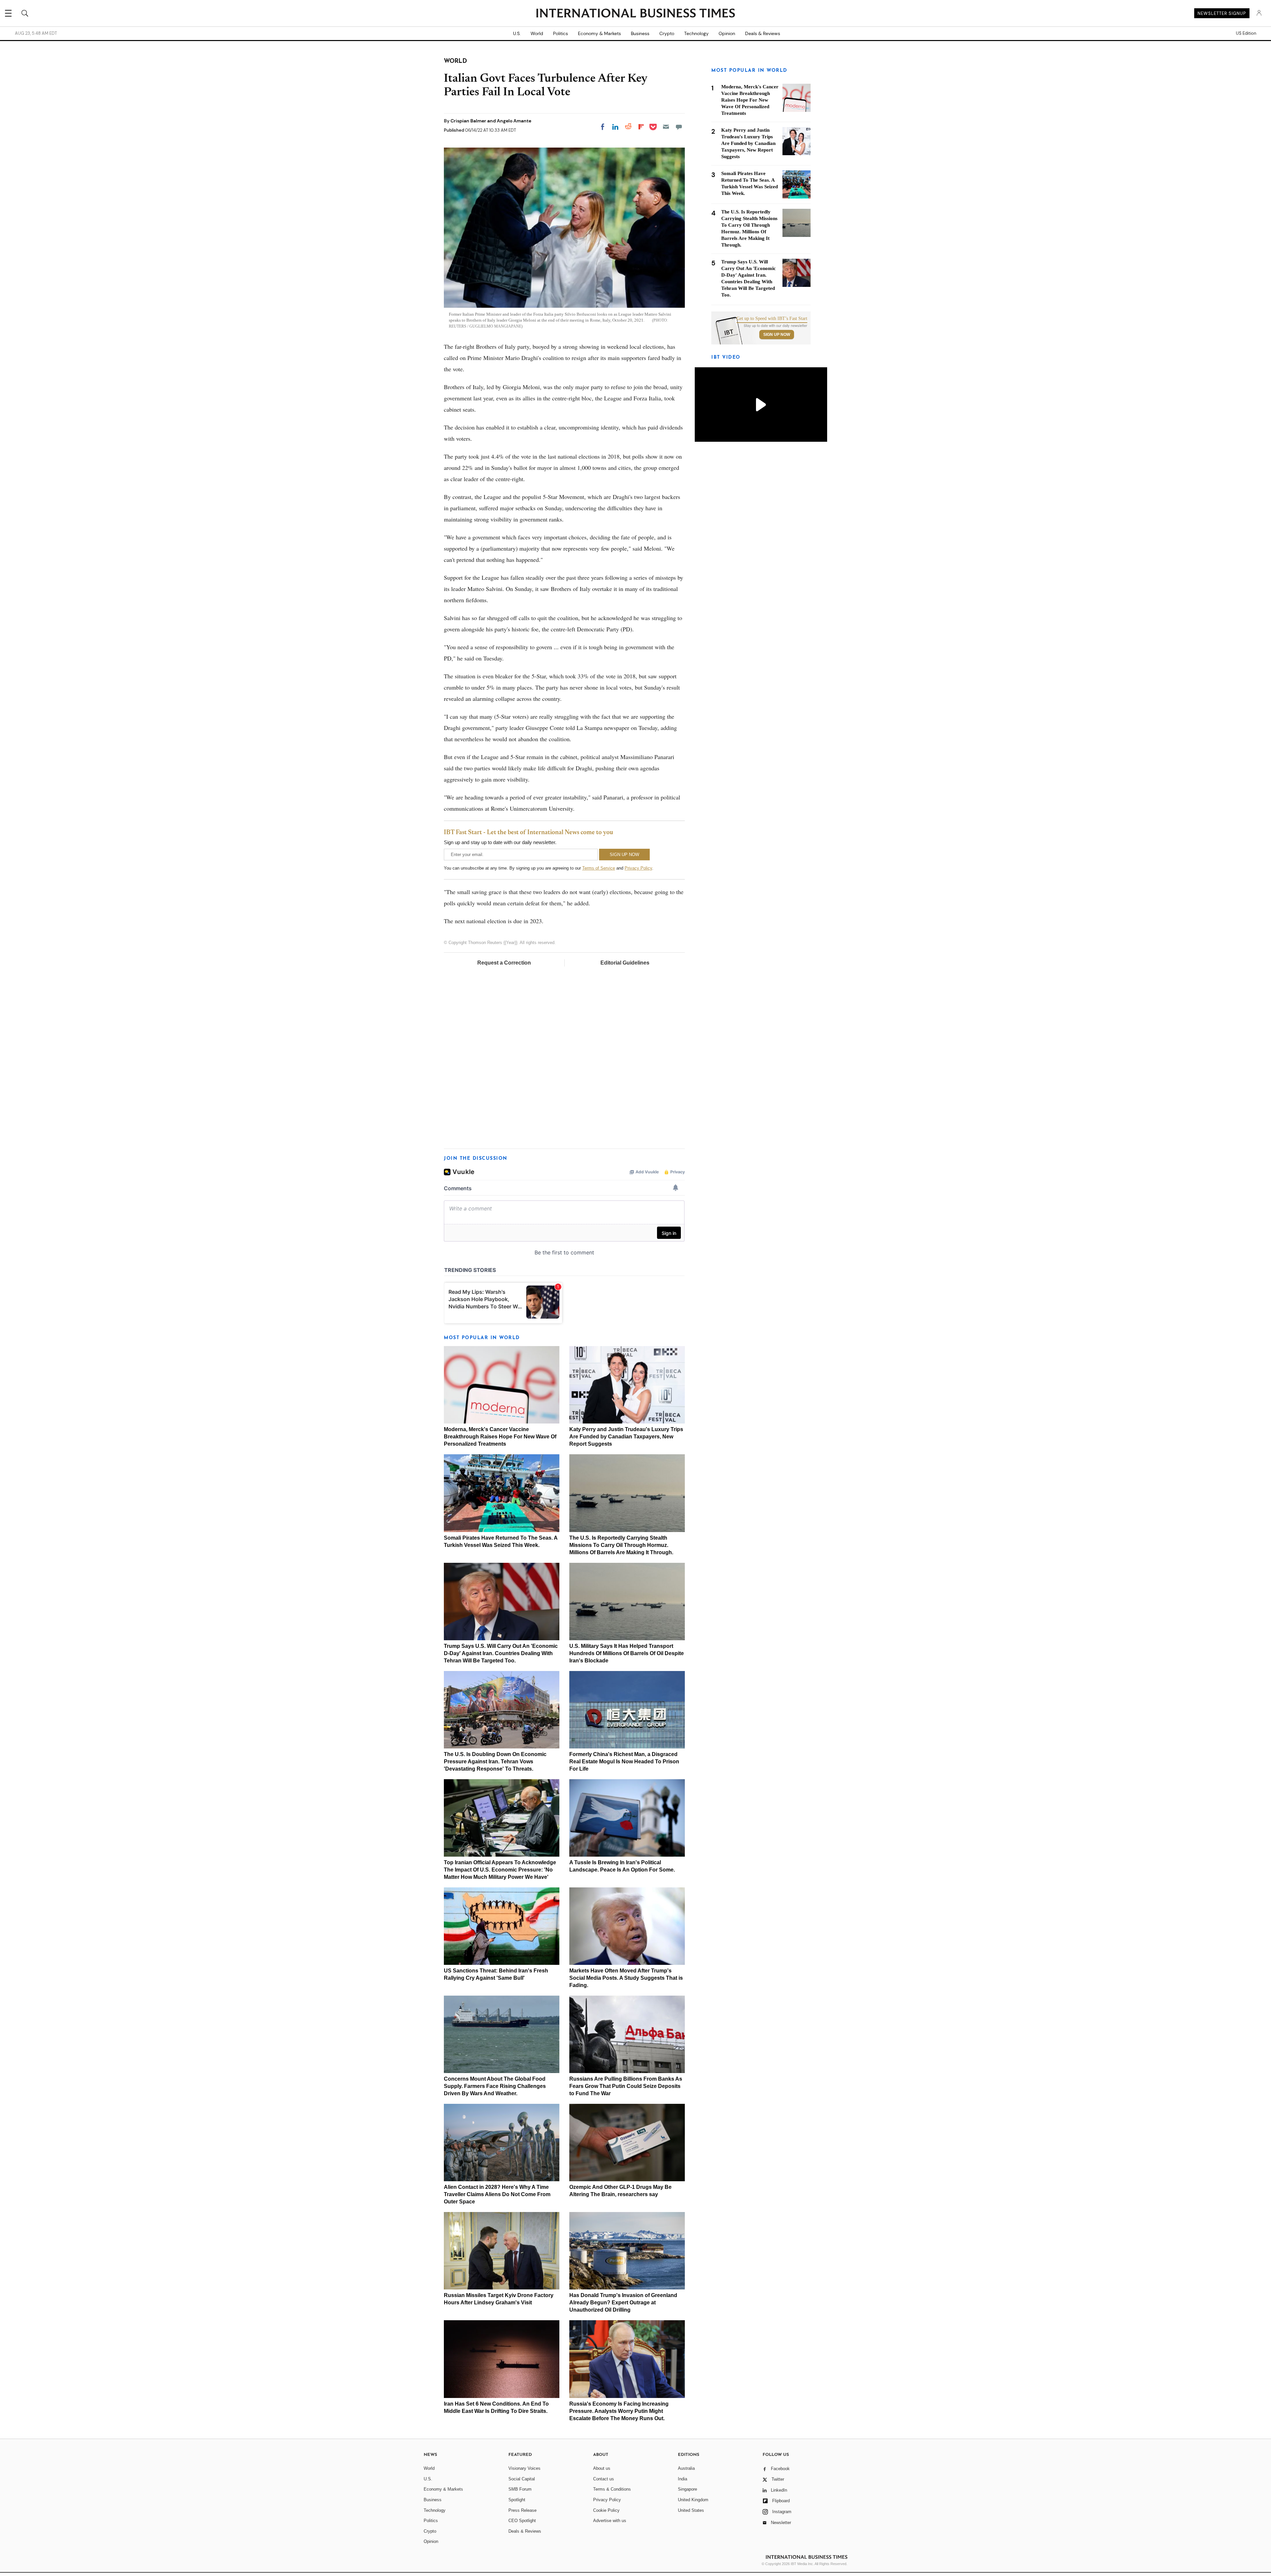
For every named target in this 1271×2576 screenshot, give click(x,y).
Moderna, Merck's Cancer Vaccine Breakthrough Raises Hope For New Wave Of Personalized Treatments (500, 1437)
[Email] (666, 127)
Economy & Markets (599, 33)
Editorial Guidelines (625, 963)
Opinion (727, 33)
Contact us (604, 2479)
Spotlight (517, 2500)
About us (602, 2468)
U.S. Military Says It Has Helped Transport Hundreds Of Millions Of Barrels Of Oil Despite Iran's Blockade (627, 1653)
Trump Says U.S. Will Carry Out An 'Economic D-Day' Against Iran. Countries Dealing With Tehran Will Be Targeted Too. (501, 1653)
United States (691, 2510)
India (683, 2479)
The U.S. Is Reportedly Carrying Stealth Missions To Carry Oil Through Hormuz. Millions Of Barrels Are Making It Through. (621, 1545)
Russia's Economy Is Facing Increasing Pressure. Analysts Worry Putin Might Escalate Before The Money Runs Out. (619, 2411)
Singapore (687, 2489)
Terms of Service (599, 868)
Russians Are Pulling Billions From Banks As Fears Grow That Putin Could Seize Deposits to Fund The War (626, 2086)
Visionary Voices (524, 2468)
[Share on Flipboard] (641, 127)
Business (640, 33)
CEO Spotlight (522, 2521)
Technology (696, 33)
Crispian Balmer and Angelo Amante (491, 121)
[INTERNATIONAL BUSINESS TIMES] (635, 14)
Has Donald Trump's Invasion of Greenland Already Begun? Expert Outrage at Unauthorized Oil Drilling (623, 2303)
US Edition (1246, 33)
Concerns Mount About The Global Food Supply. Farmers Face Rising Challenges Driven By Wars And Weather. (495, 2086)
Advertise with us (610, 2521)
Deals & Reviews (763, 33)
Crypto (667, 33)
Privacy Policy (638, 868)
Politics (561, 33)
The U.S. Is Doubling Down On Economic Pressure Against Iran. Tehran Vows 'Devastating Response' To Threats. (495, 1762)
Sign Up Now (777, 335)
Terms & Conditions (612, 2489)
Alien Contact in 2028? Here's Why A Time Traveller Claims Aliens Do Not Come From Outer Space (497, 2194)
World (537, 33)
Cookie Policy (606, 2510)
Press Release (522, 2510)
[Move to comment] (679, 127)
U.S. (517, 33)
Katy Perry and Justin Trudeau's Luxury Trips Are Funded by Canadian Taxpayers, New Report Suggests (626, 1437)
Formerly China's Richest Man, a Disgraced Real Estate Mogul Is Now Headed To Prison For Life (624, 1762)
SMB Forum (520, 2489)
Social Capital (522, 2479)
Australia (686, 2468)
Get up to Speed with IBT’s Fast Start (772, 319)
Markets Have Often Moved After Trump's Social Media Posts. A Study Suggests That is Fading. (626, 1978)
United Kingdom (693, 2500)
